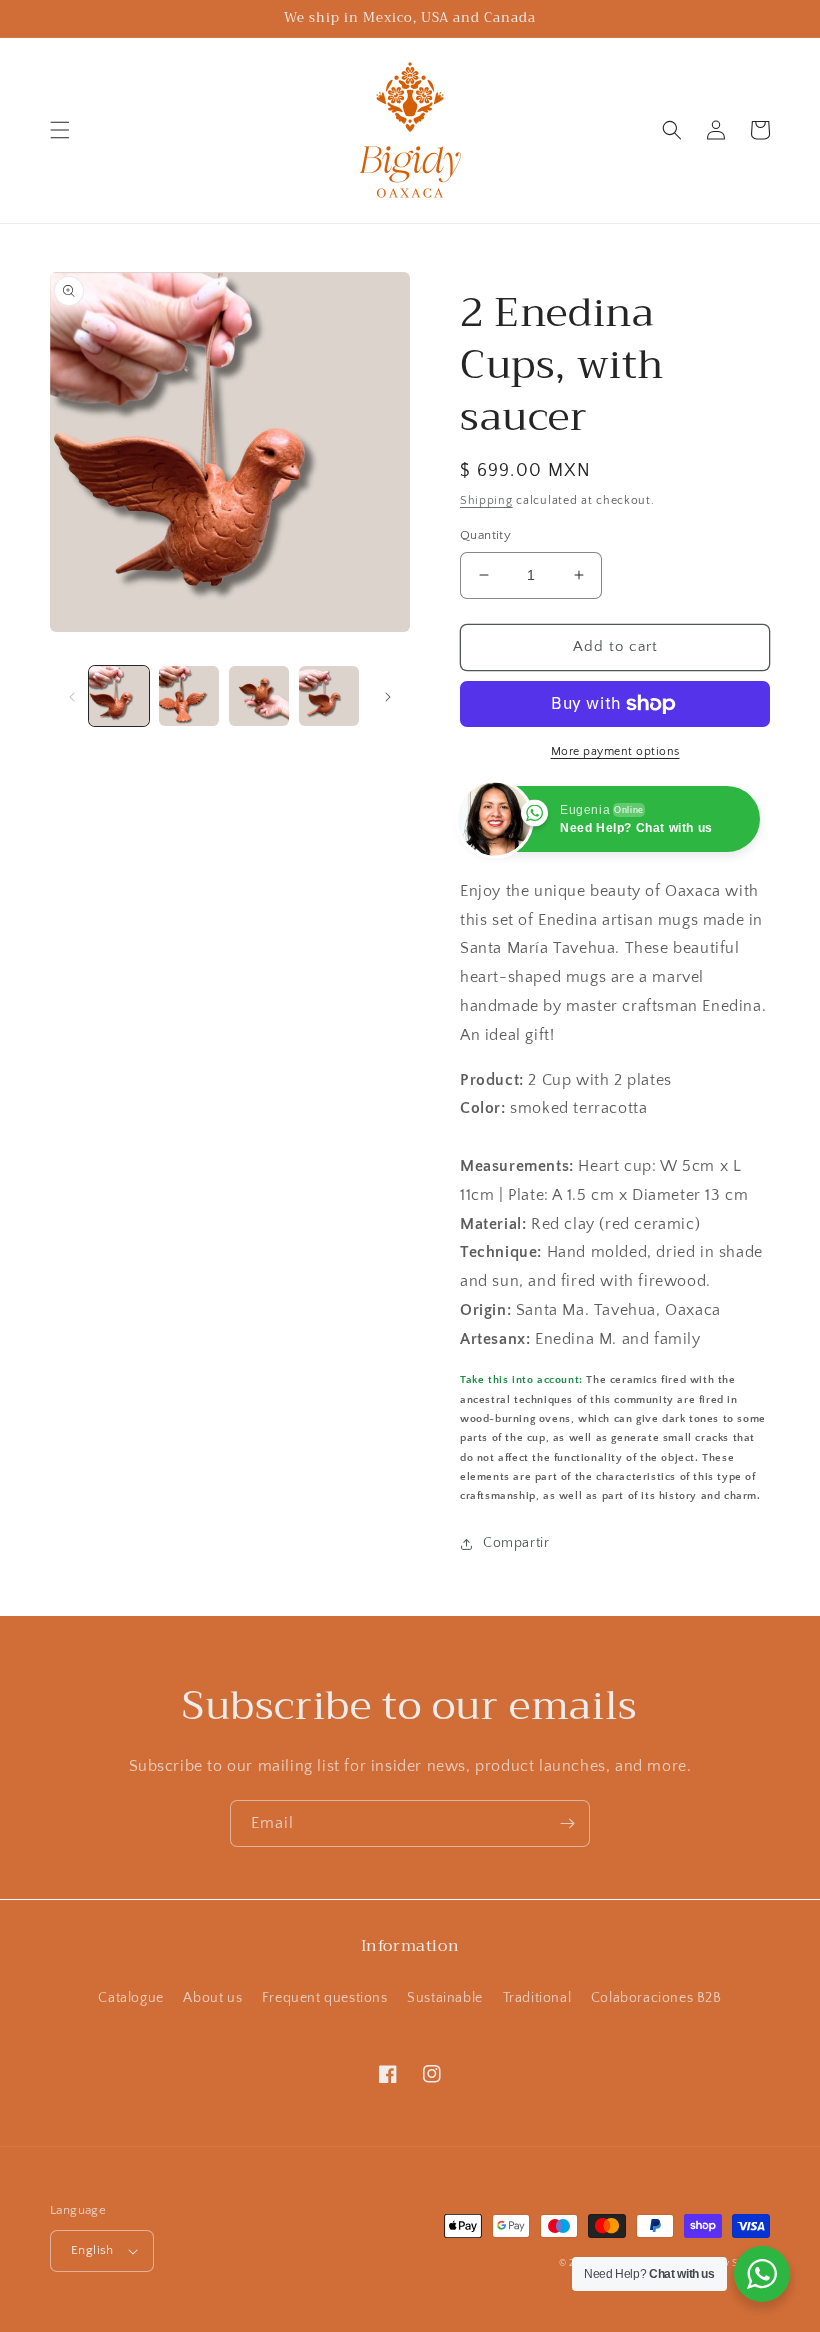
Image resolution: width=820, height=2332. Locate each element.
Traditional (537, 1998)
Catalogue (130, 1998)
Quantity (485, 535)
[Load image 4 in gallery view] (329, 696)
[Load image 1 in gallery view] (119, 696)
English (92, 2250)
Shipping (486, 500)
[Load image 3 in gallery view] (259, 696)
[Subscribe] (567, 1823)
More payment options (615, 751)
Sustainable (445, 1998)
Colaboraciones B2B (656, 1998)
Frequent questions (325, 1998)
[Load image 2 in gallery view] (189, 696)
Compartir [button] (516, 1543)
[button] (60, 130)
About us (212, 1998)
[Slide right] (388, 696)
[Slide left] (72, 696)
